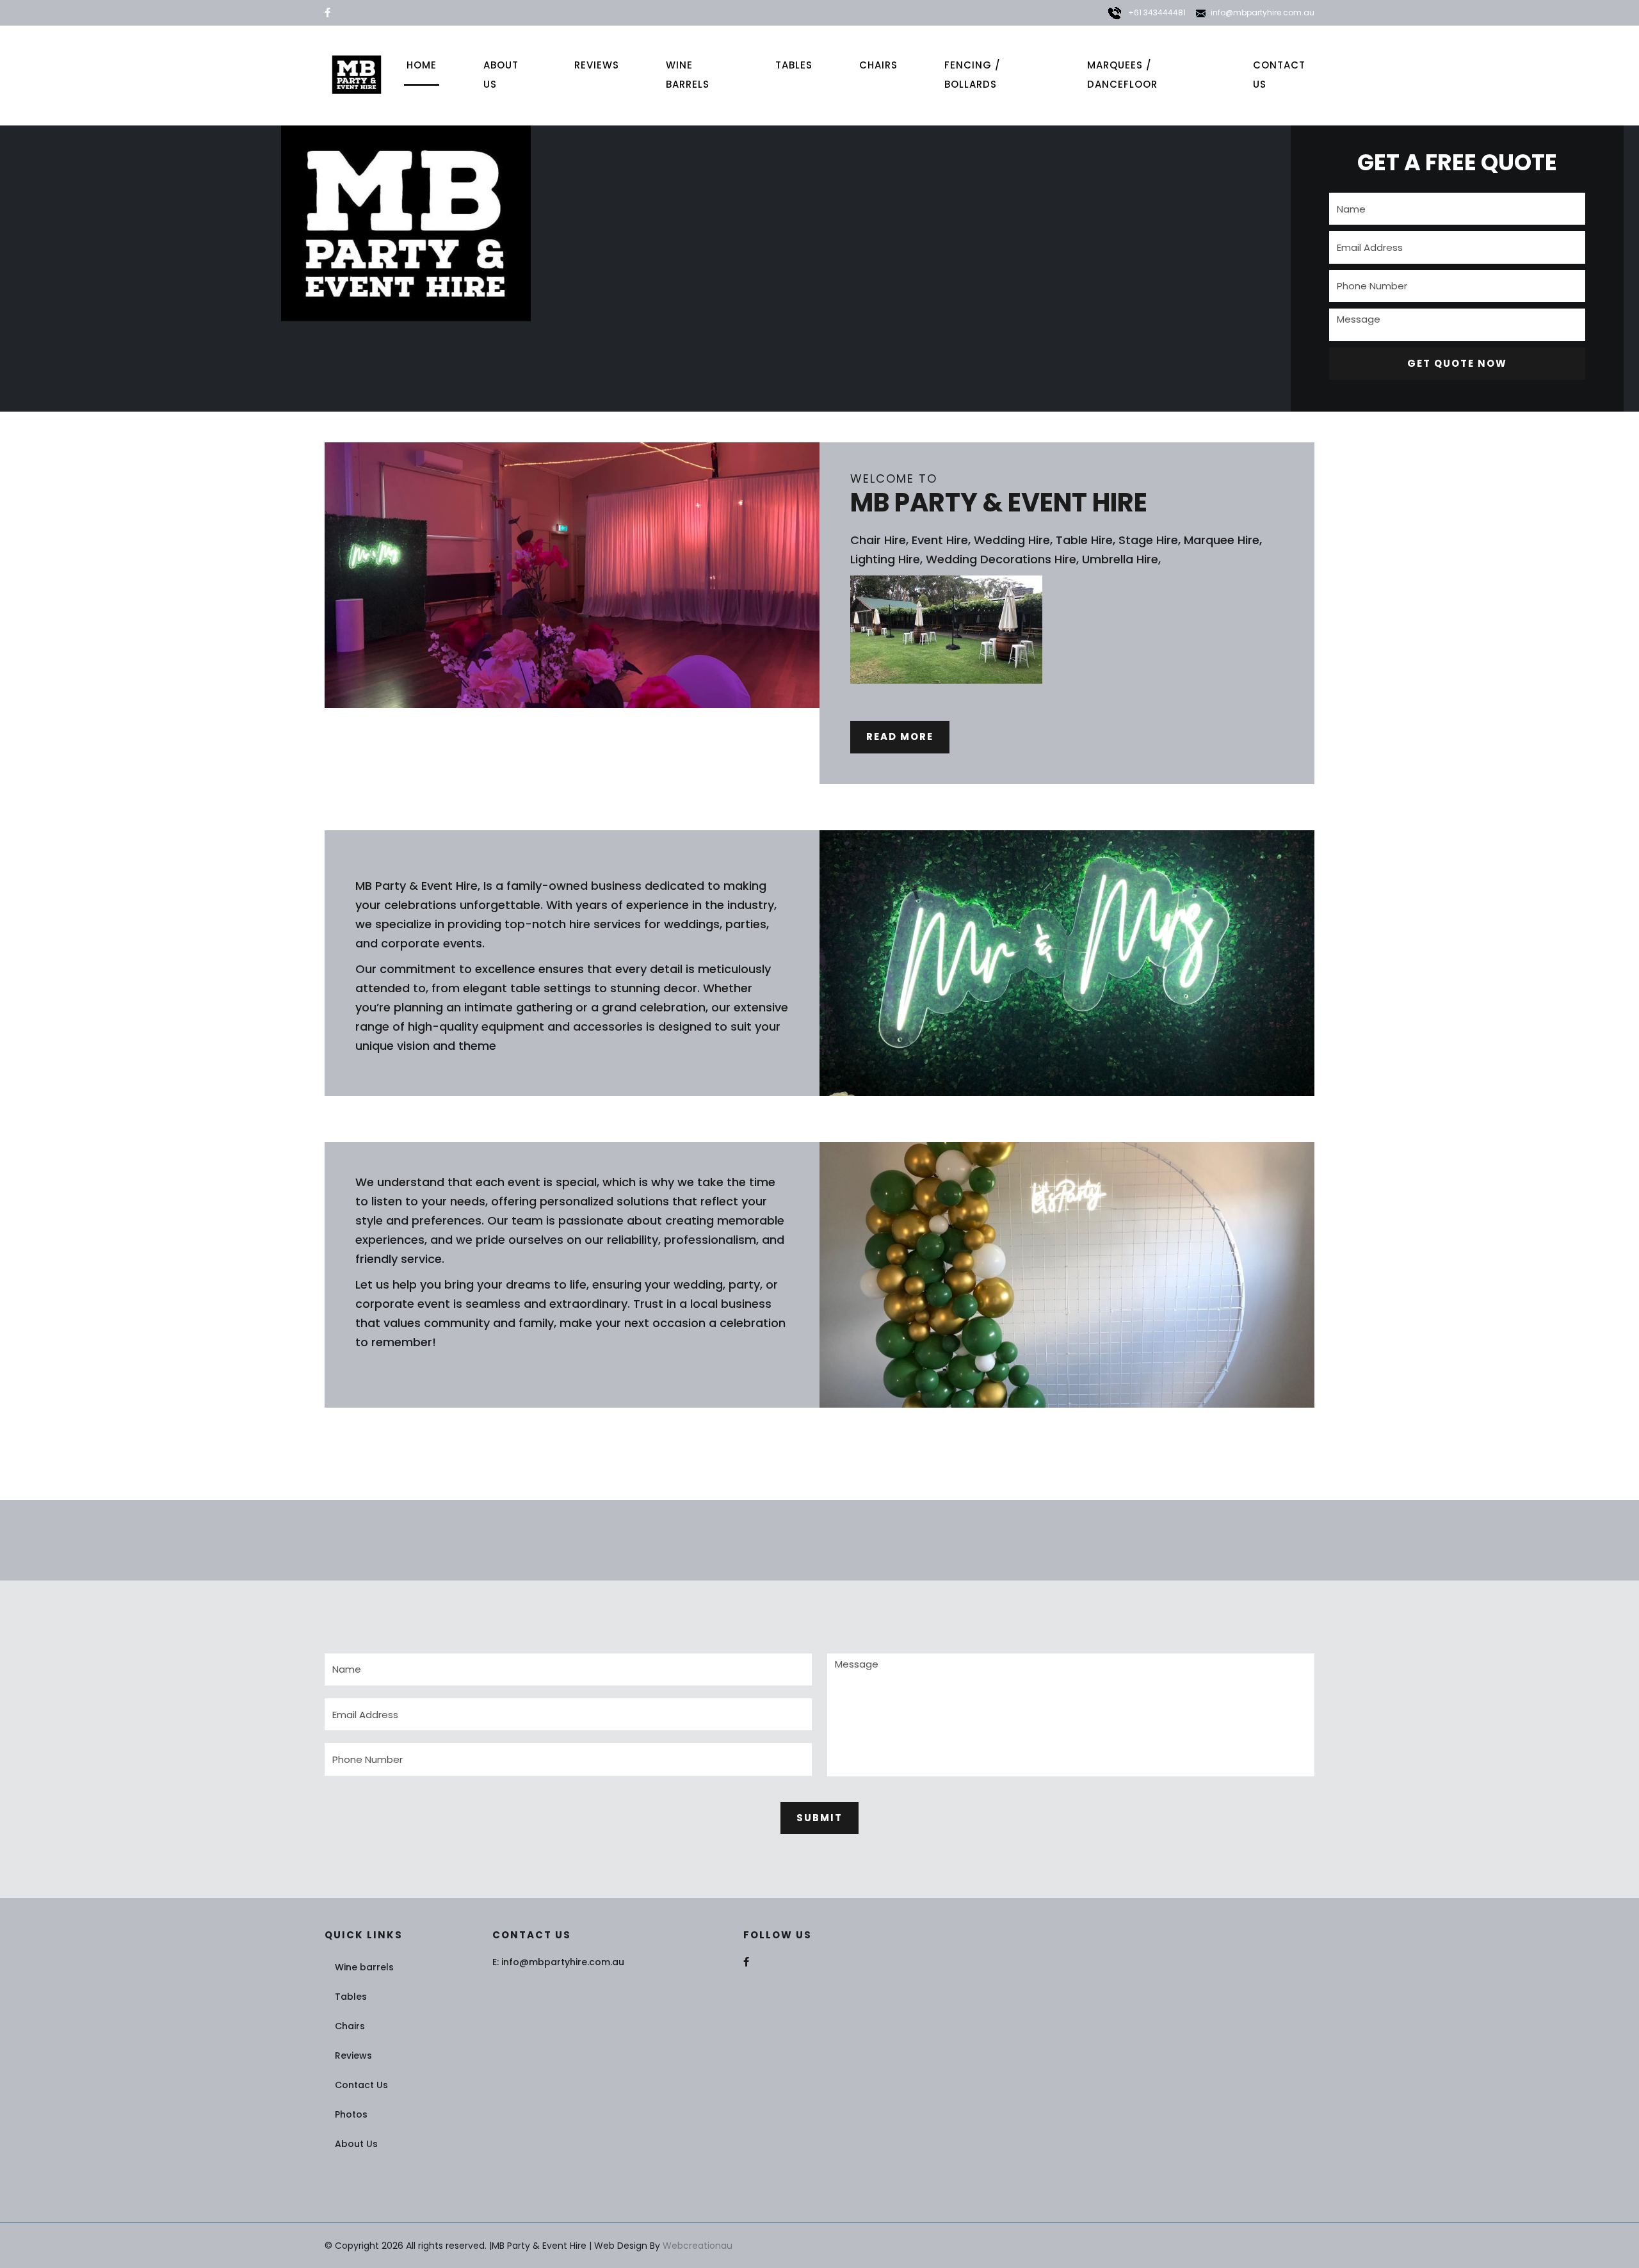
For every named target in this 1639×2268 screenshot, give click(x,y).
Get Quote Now (1457, 363)
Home (422, 65)
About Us (501, 75)
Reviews (597, 65)
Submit (819, 1818)
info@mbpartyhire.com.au (1263, 12)
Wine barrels (688, 75)
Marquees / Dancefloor (1122, 75)
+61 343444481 (1156, 12)
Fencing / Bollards (973, 75)
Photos (351, 2114)
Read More (900, 736)
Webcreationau (698, 2246)
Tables (794, 65)
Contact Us (1279, 75)
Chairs (878, 65)
